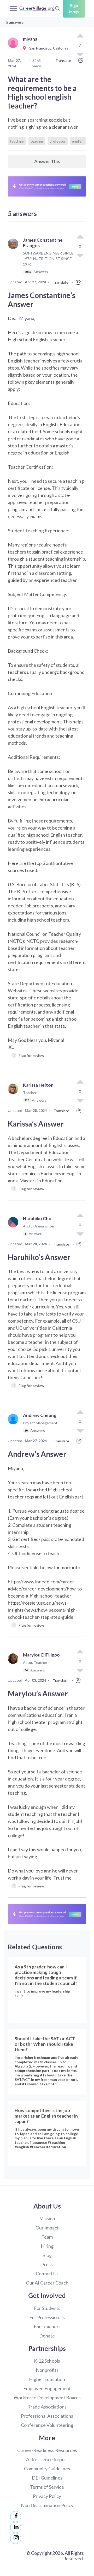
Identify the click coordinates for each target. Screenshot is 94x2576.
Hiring (47, 2246)
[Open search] (57, 8)
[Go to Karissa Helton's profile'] (14, 1095)
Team (47, 2237)
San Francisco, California (48, 48)
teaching (17, 141)
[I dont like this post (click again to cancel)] (80, 255)
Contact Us (47, 2274)
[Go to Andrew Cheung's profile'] (14, 1425)
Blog (47, 2255)
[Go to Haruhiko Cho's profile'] (14, 1228)
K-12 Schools (47, 2361)
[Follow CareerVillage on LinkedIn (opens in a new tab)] (16, 2528)
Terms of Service (47, 2487)
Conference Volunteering (47, 2425)
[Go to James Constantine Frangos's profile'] (14, 258)
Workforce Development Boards (47, 2398)
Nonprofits (47, 2370)
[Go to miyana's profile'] (14, 48)
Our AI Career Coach (47, 2283)
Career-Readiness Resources (47, 2450)
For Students (47, 2308)
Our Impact (47, 2228)
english (78, 141)
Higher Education (47, 2379)
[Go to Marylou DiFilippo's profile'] (14, 1665)
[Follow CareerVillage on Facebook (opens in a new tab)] (16, 2517)
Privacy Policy (47, 2496)
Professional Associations (47, 2416)
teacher (37, 141)
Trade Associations (47, 2407)
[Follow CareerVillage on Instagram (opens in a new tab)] (16, 2539)
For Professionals (47, 2317)
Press (47, 2264)
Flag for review (29, 1055)
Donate (47, 2336)
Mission (47, 2218)
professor (58, 141)
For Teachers (47, 2326)
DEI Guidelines (47, 2478)
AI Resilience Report (47, 2459)
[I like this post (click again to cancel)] (80, 36)
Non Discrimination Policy (47, 2505)
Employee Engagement (47, 2388)
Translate (63, 60)
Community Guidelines (47, 2469)
